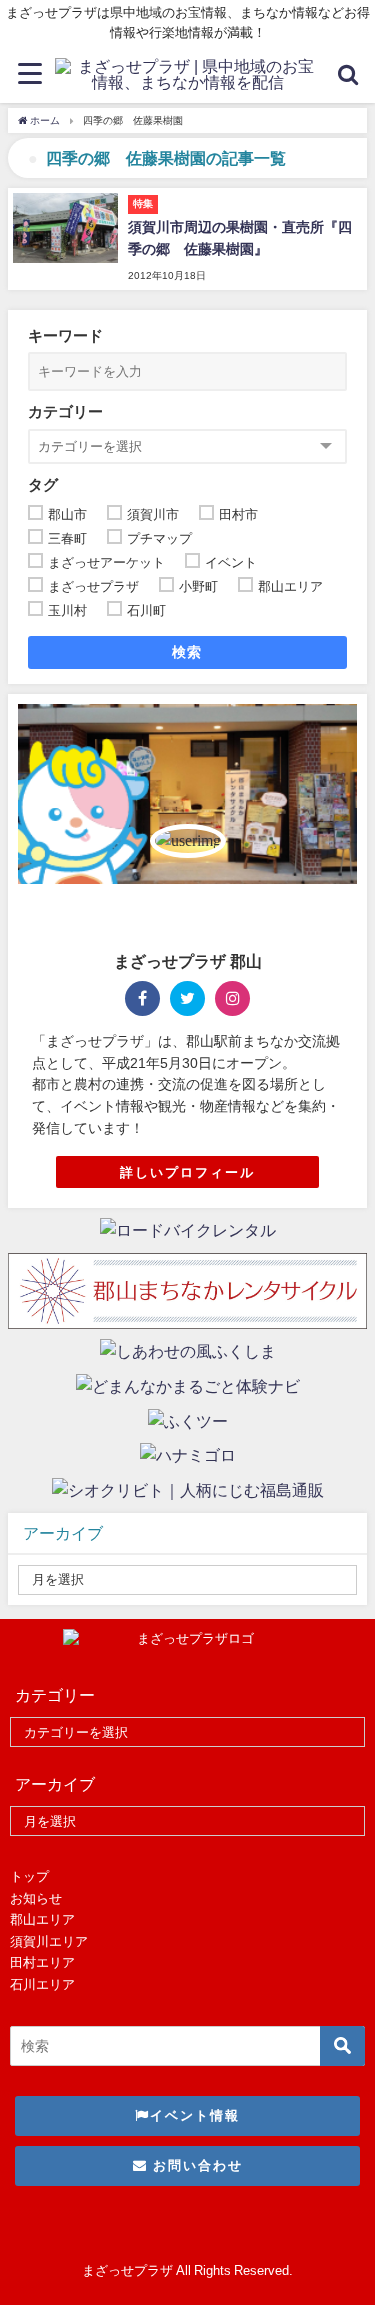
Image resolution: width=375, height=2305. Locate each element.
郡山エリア (42, 1919)
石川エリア (42, 1984)
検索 (187, 652)
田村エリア (42, 1962)
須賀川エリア (49, 1941)
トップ (29, 1876)
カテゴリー (65, 411)
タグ (43, 484)
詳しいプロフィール (187, 1172)
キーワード (65, 335)
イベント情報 (195, 2115)
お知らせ (36, 1898)
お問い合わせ (195, 2165)
